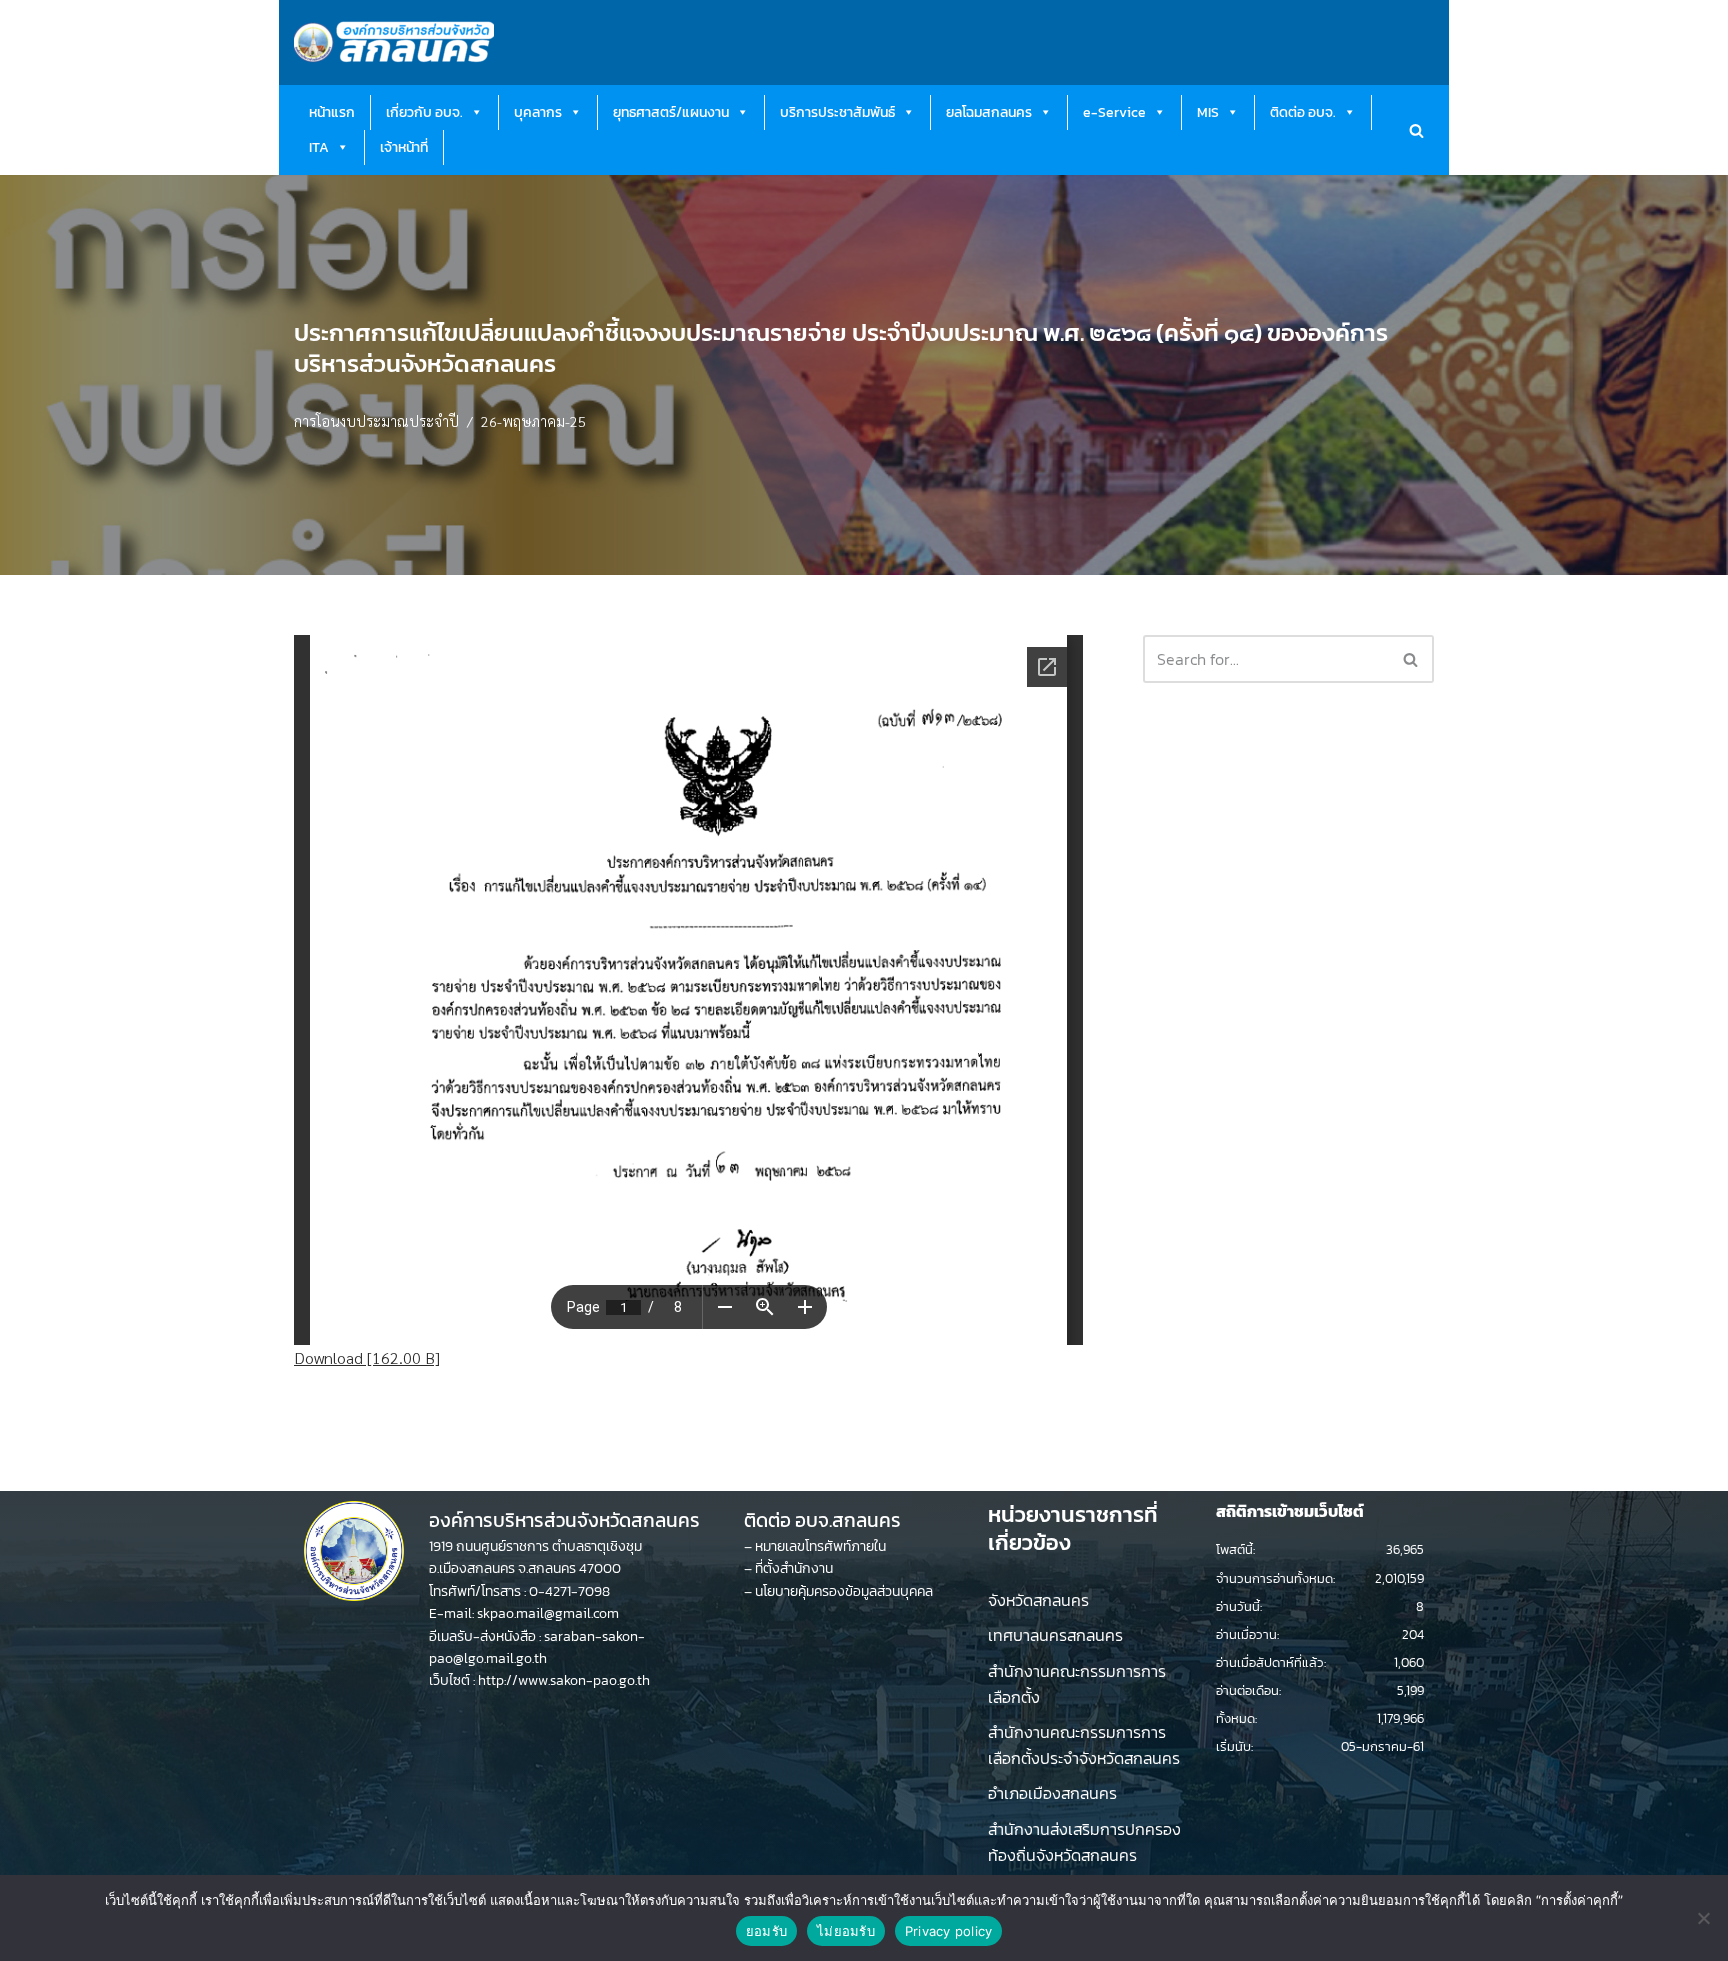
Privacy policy (949, 1931)
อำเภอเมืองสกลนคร (1052, 1793)
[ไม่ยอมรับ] (1703, 1918)
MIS (1208, 112)
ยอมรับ (766, 1931)
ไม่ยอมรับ (846, 1931)
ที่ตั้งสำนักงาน (794, 1568)
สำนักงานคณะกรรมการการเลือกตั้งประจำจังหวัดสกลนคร (1084, 1745)
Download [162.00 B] (367, 1357)
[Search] (1416, 130)
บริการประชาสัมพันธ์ (837, 112)
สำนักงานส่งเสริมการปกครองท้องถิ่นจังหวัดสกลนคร (1084, 1842)
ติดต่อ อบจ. (1303, 112)
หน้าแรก (332, 112)
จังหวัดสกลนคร (1038, 1600)
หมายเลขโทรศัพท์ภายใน (820, 1546)
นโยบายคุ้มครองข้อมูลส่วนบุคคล (844, 1591)
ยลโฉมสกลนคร (989, 112)
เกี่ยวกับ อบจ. (424, 112)
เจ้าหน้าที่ (404, 147)
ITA (319, 147)
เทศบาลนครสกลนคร (1055, 1635)
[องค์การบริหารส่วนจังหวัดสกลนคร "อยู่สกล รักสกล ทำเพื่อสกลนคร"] (394, 42)
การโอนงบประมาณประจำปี (376, 421)
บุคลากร (538, 112)
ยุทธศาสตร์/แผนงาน (671, 112)
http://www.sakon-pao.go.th (564, 1680)
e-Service (1114, 112)
